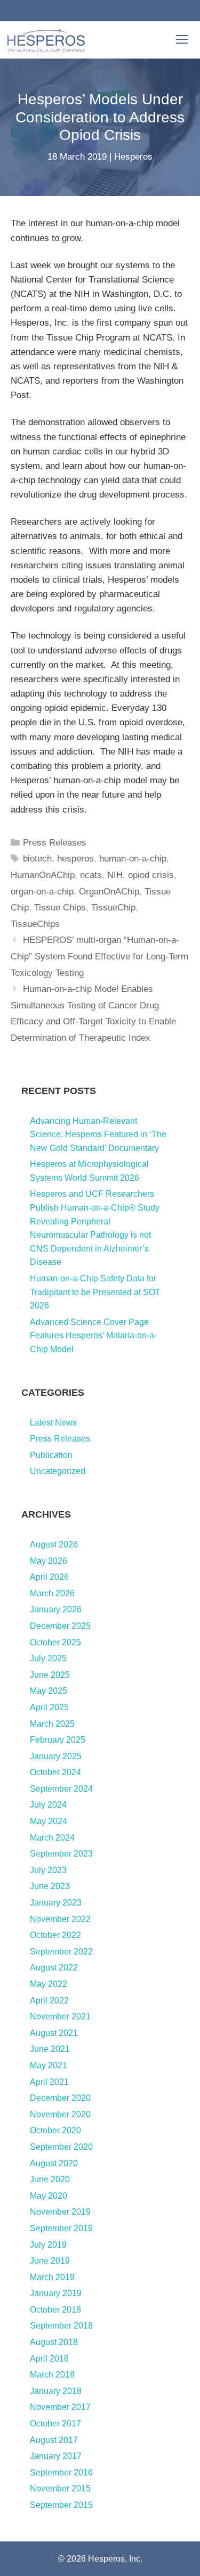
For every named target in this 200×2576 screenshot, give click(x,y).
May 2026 (49, 1561)
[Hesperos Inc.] (46, 40)
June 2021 (50, 2049)
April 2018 (49, 2359)
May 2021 (49, 2065)
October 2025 (55, 1642)
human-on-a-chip (133, 859)
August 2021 (54, 2033)
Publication (51, 1455)
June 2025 (50, 1675)
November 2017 (60, 2407)
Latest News (53, 1423)
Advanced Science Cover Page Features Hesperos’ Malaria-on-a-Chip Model (93, 1336)
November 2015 (60, 2488)
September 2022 (61, 1952)
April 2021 (49, 2082)
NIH (115, 875)
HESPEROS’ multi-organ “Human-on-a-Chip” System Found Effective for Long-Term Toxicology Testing (99, 956)
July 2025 (48, 1658)
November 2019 (60, 2212)
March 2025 (52, 1724)
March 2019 (52, 2277)
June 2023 (50, 1886)
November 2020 (60, 2114)
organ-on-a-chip (42, 892)
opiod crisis (151, 875)
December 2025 (60, 1626)
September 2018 (61, 2326)
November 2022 (60, 1919)
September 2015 (61, 2505)
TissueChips (35, 924)
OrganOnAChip (109, 892)
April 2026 (49, 1577)
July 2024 (48, 1805)
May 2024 (49, 1821)
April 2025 (49, 1707)
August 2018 (54, 2342)
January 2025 (56, 1756)
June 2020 (50, 2179)
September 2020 (61, 2147)
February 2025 (58, 1740)
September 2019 (61, 2228)
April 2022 (49, 2001)
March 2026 (52, 1593)
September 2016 (61, 2473)
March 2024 (52, 1838)
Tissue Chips (60, 908)
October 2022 (55, 1935)
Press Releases (55, 843)
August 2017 (54, 2440)
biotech (37, 859)
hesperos (75, 859)
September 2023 (61, 1854)
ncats (91, 875)
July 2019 (48, 2245)
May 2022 (49, 1984)
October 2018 (55, 2310)
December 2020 (60, 2098)
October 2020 (55, 2130)
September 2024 (61, 1789)
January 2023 (56, 1903)
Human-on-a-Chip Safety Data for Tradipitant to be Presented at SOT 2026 (95, 1292)
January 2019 (56, 2293)
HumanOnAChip (43, 875)
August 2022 (54, 1968)
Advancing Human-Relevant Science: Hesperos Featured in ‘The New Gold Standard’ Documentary (98, 1134)
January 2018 (56, 2391)
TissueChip (113, 908)
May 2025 (49, 1691)
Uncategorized (58, 1471)
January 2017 (56, 2456)
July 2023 (48, 1870)
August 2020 (54, 2163)
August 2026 (54, 1544)
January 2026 (56, 1609)
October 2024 (55, 1772)
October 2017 (55, 2424)
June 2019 (50, 2261)
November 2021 (60, 2016)
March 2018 (52, 2375)
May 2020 (49, 2196)
